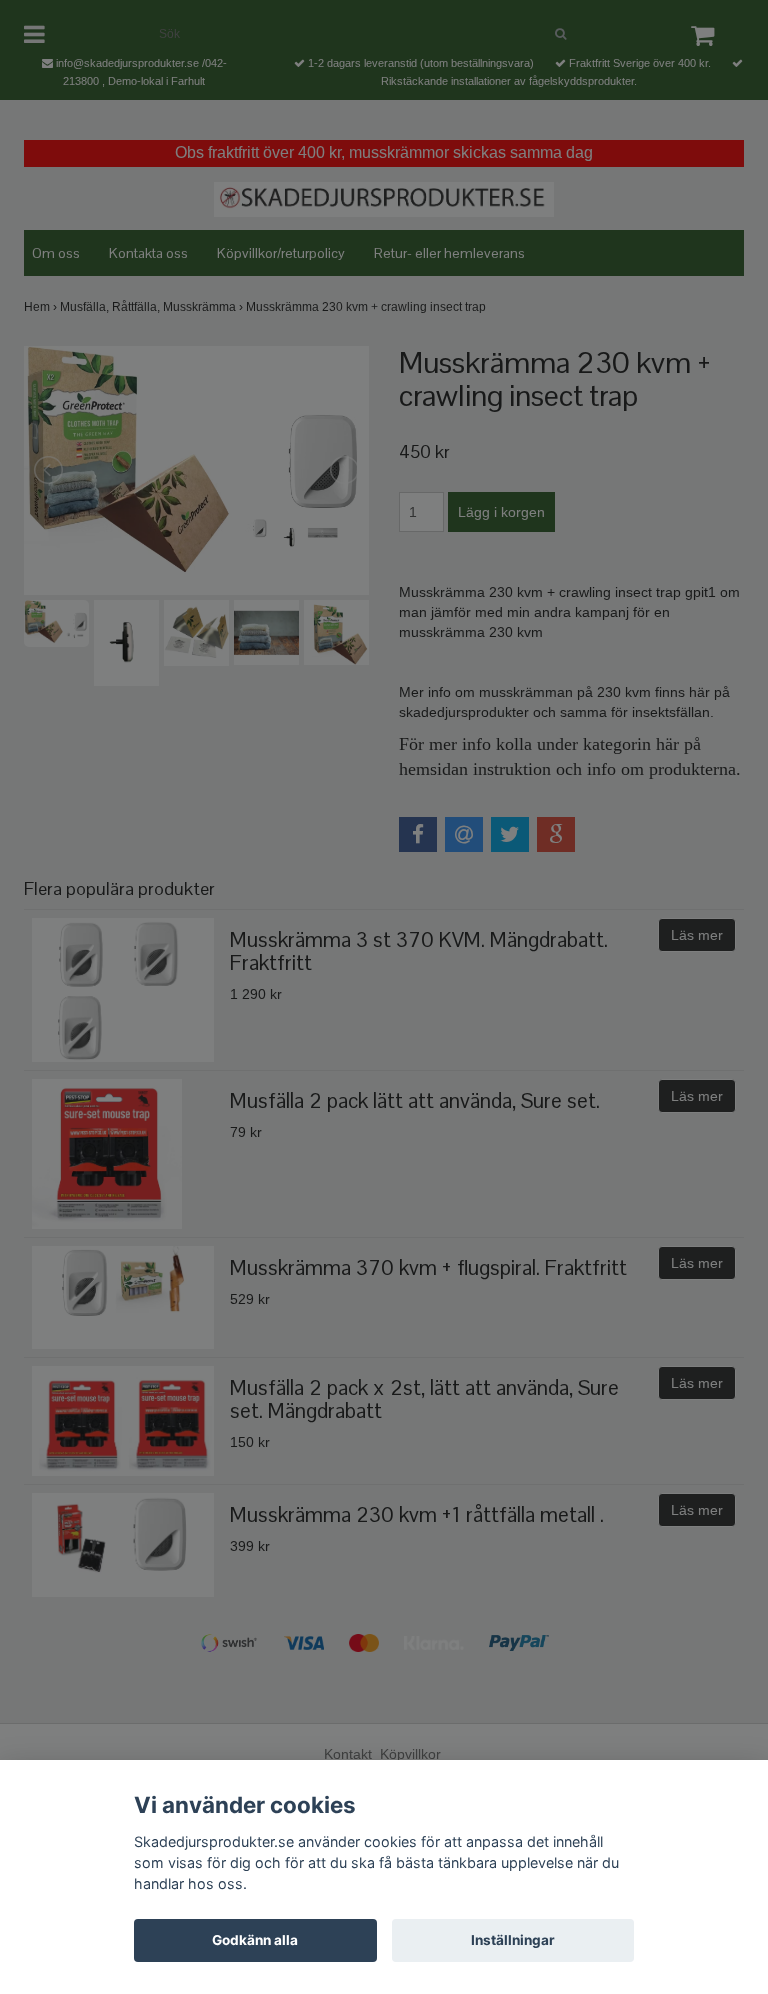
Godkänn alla (255, 1940)
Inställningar (513, 1940)
